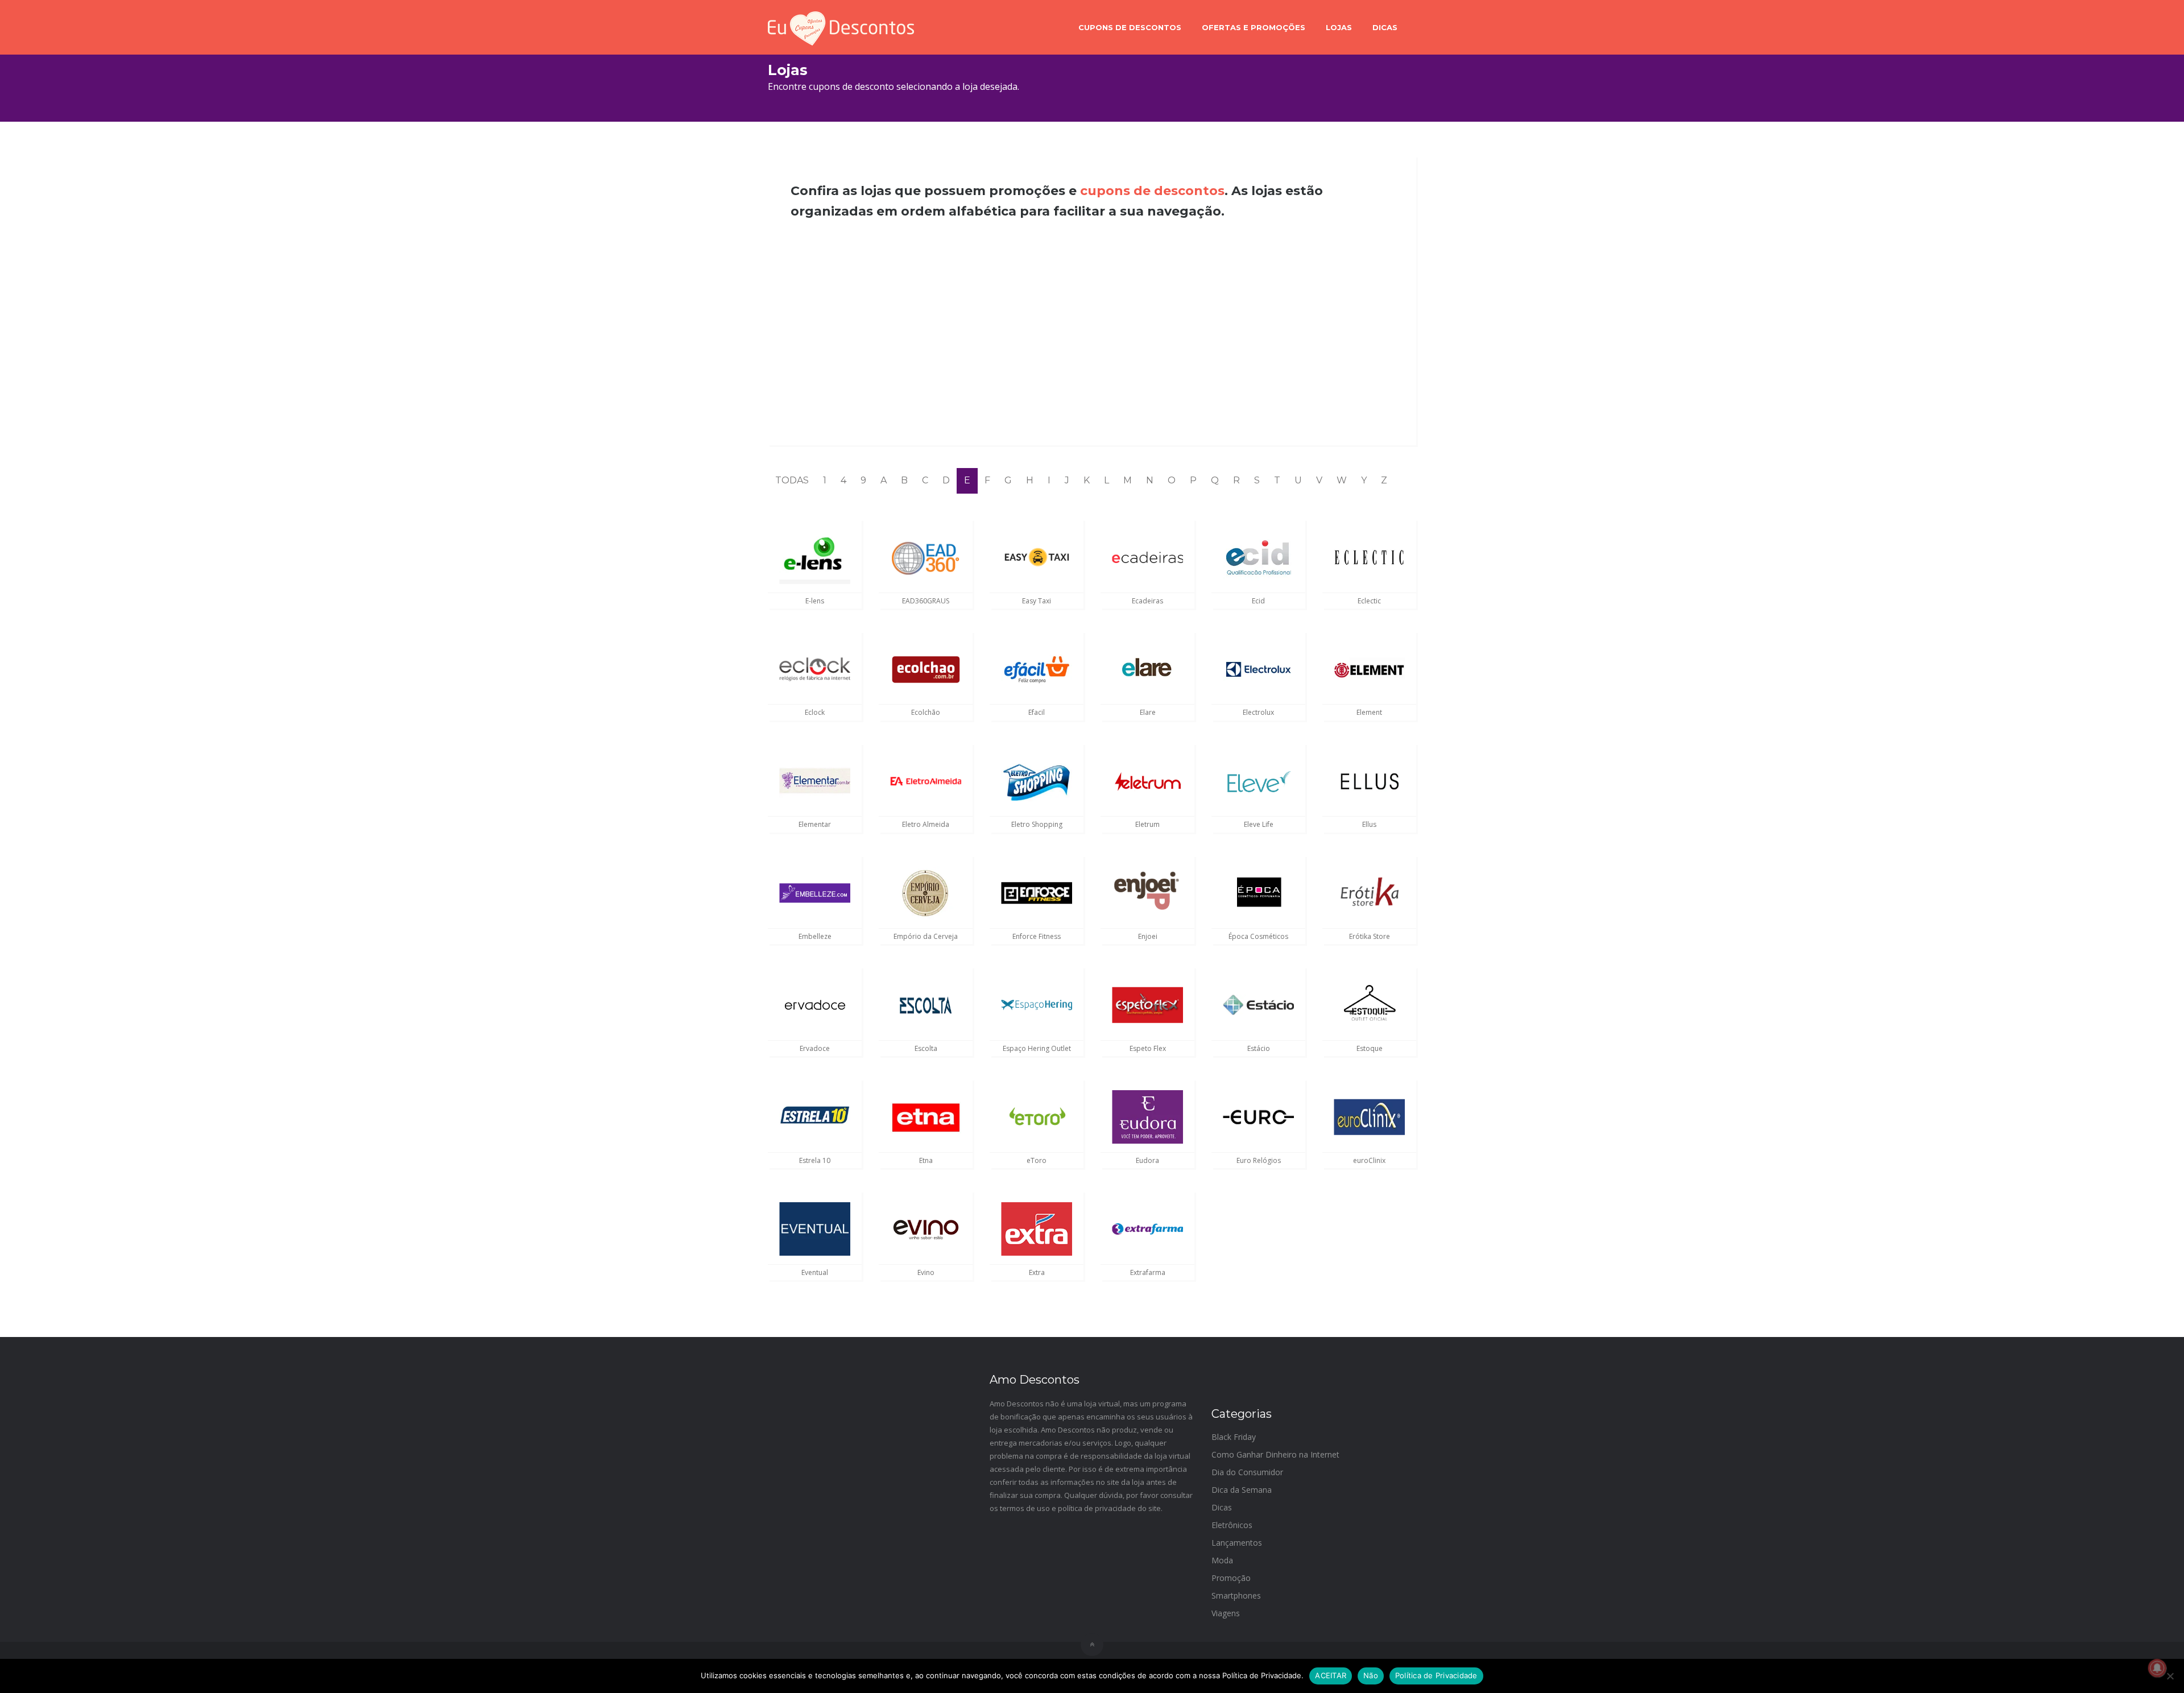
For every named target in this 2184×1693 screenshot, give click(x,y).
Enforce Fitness (1037, 936)
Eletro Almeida (926, 824)
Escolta (926, 1048)
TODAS (792, 480)
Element (1369, 712)
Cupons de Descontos (1130, 27)
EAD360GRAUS (926, 601)
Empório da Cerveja (926, 936)
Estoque (1370, 1048)
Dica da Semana (1242, 1490)
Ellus (1369, 824)
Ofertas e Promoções (1254, 27)
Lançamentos (1237, 1543)
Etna (926, 1160)
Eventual (815, 1272)
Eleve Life (1259, 824)
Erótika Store (1370, 936)
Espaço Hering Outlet (1037, 1048)
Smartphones (1236, 1595)
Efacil (1037, 712)
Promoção (1231, 1578)
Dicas (1385, 27)
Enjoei (1148, 936)
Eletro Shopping (1037, 824)
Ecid (1258, 601)
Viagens (1226, 1613)
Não (1371, 1675)
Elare (1148, 712)
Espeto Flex (1148, 1048)
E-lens (815, 601)
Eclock (815, 712)
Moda (1222, 1560)
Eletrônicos (1232, 1525)
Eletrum (1147, 824)
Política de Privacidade (1436, 1675)
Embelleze (815, 936)
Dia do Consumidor (1247, 1472)
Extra (1037, 1272)
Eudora (1147, 1160)
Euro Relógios (1259, 1160)
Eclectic (1369, 601)
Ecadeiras (1147, 601)
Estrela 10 (815, 1160)
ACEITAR (1331, 1675)
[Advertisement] (1092, 333)
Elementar (815, 824)
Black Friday (1234, 1437)
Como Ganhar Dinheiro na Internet (1275, 1454)
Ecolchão (926, 712)
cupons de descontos (1152, 191)
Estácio (1259, 1048)
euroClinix (1369, 1160)
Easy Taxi (1037, 601)
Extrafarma (1148, 1272)
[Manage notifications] (2157, 1668)
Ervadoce (815, 1048)
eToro (1037, 1160)
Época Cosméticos (1258, 936)
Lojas (1339, 27)
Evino (926, 1272)
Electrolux (1258, 712)
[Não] (2170, 1676)
